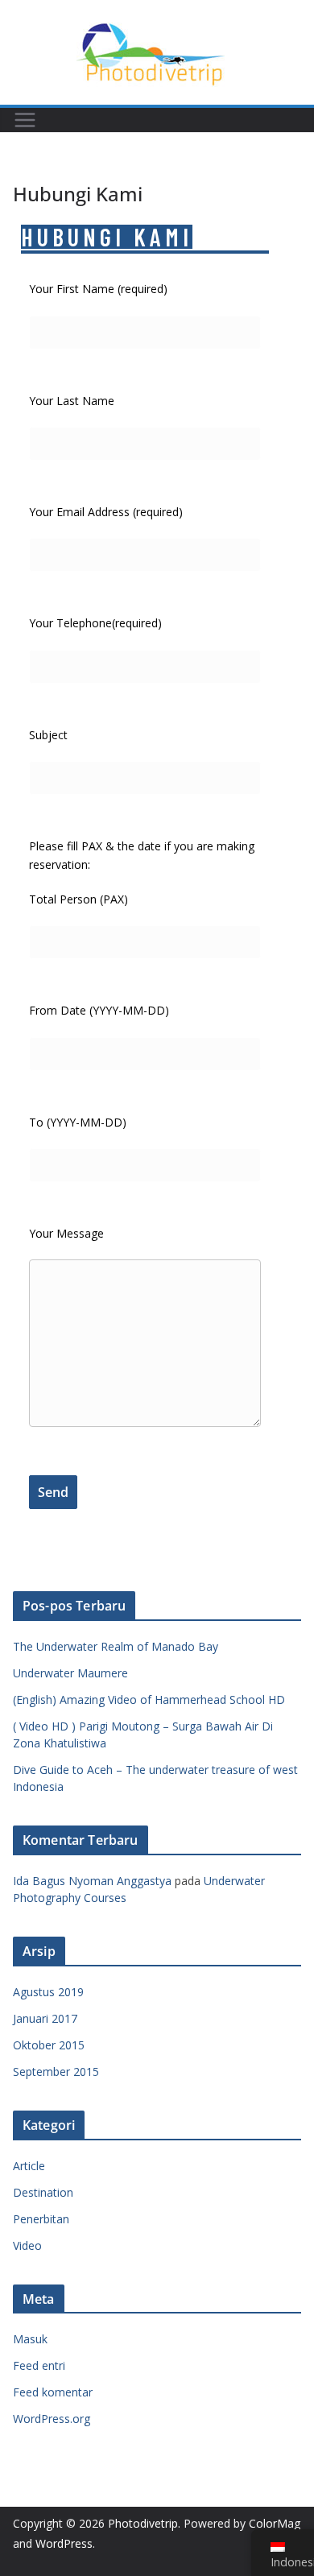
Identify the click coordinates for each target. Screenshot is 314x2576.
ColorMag (275, 2523)
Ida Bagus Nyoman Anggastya (92, 1881)
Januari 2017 (45, 2018)
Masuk (30, 2339)
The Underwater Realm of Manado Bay (116, 1646)
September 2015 (56, 2072)
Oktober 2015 (49, 2045)
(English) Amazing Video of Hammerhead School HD (149, 1699)
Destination (43, 2192)
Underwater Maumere (70, 1673)
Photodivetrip (143, 2523)
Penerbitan (41, 2219)
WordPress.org (52, 2419)
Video (27, 2245)
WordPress (64, 2543)
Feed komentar (53, 2392)
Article (29, 2166)
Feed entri (39, 2365)
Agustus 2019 (48, 1992)
